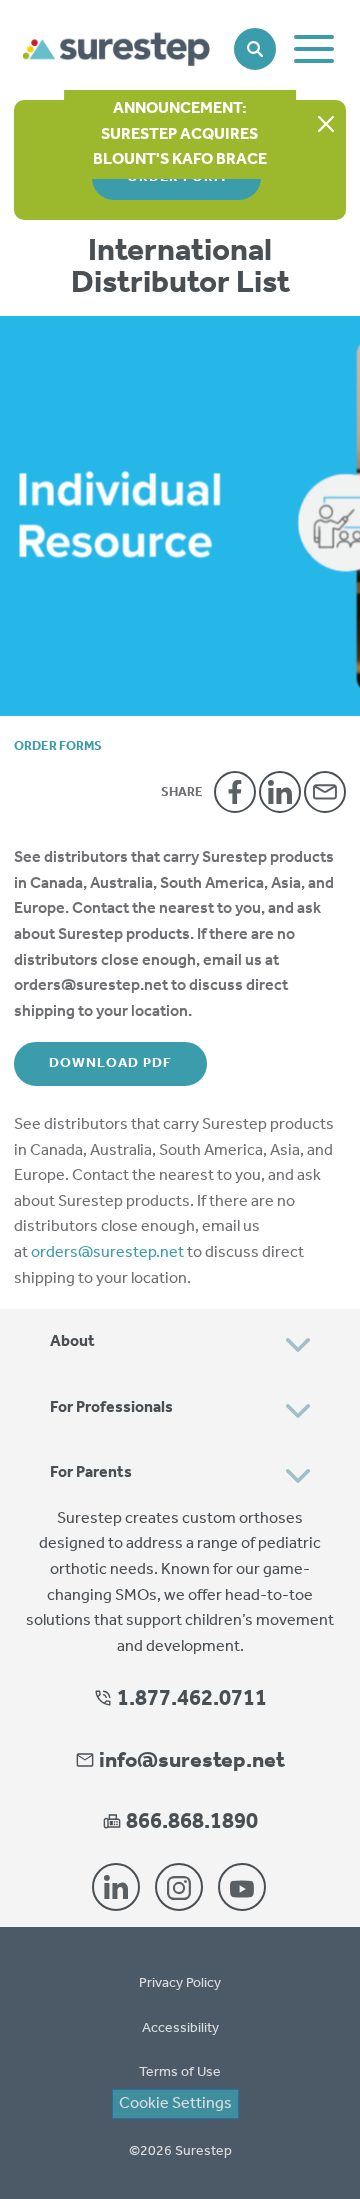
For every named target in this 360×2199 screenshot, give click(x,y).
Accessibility (180, 2028)
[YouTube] (242, 1887)
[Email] (325, 792)
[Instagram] (179, 1887)
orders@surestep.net (107, 1252)
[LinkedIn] (280, 792)
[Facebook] (235, 792)
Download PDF (110, 1063)
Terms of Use (180, 2072)
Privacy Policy (180, 1983)
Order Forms (58, 746)
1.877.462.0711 (190, 1699)
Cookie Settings (175, 2104)
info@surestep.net (192, 1761)
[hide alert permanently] (326, 125)
